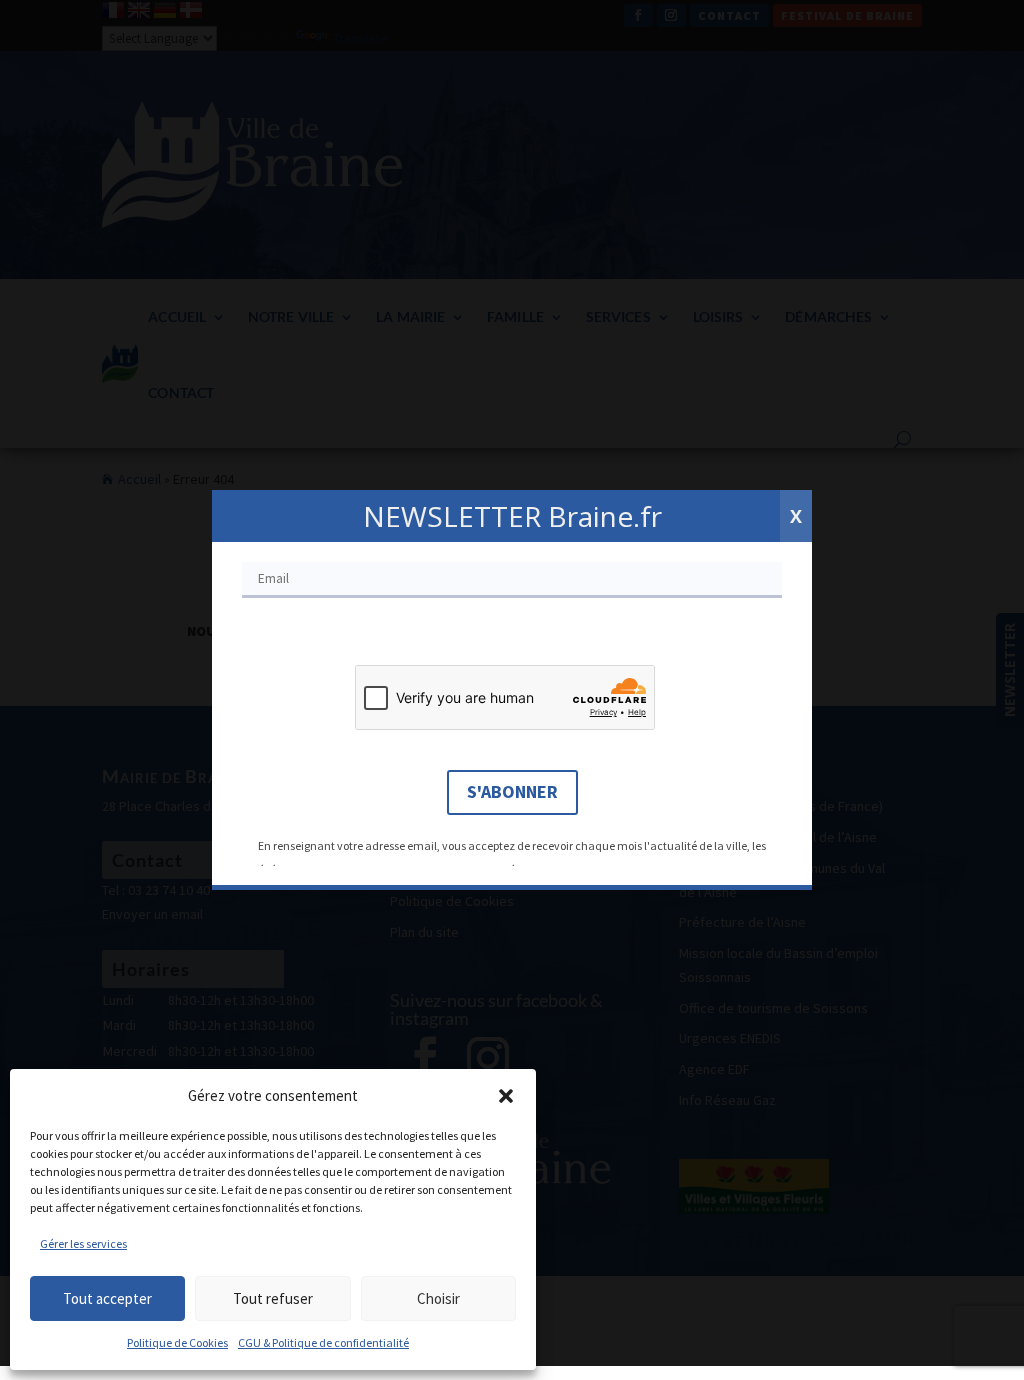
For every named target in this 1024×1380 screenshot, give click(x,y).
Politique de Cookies (177, 1342)
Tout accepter (107, 1298)
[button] (506, 1096)
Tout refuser (273, 1298)
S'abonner (512, 791)
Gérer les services (83, 1243)
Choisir (438, 1298)
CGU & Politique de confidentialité (323, 1342)
